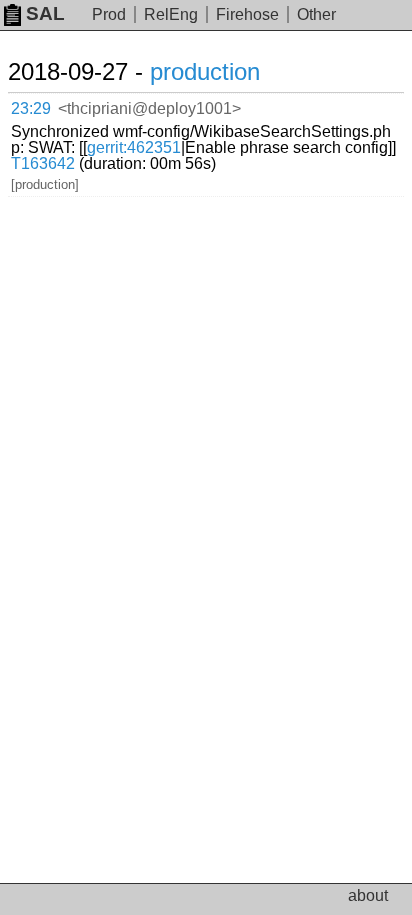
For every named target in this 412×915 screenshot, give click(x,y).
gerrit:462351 (134, 147)
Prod (109, 14)
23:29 (31, 108)
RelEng (171, 14)
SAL (45, 13)
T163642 (43, 163)
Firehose (247, 14)
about (368, 895)
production (205, 71)
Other (316, 14)
